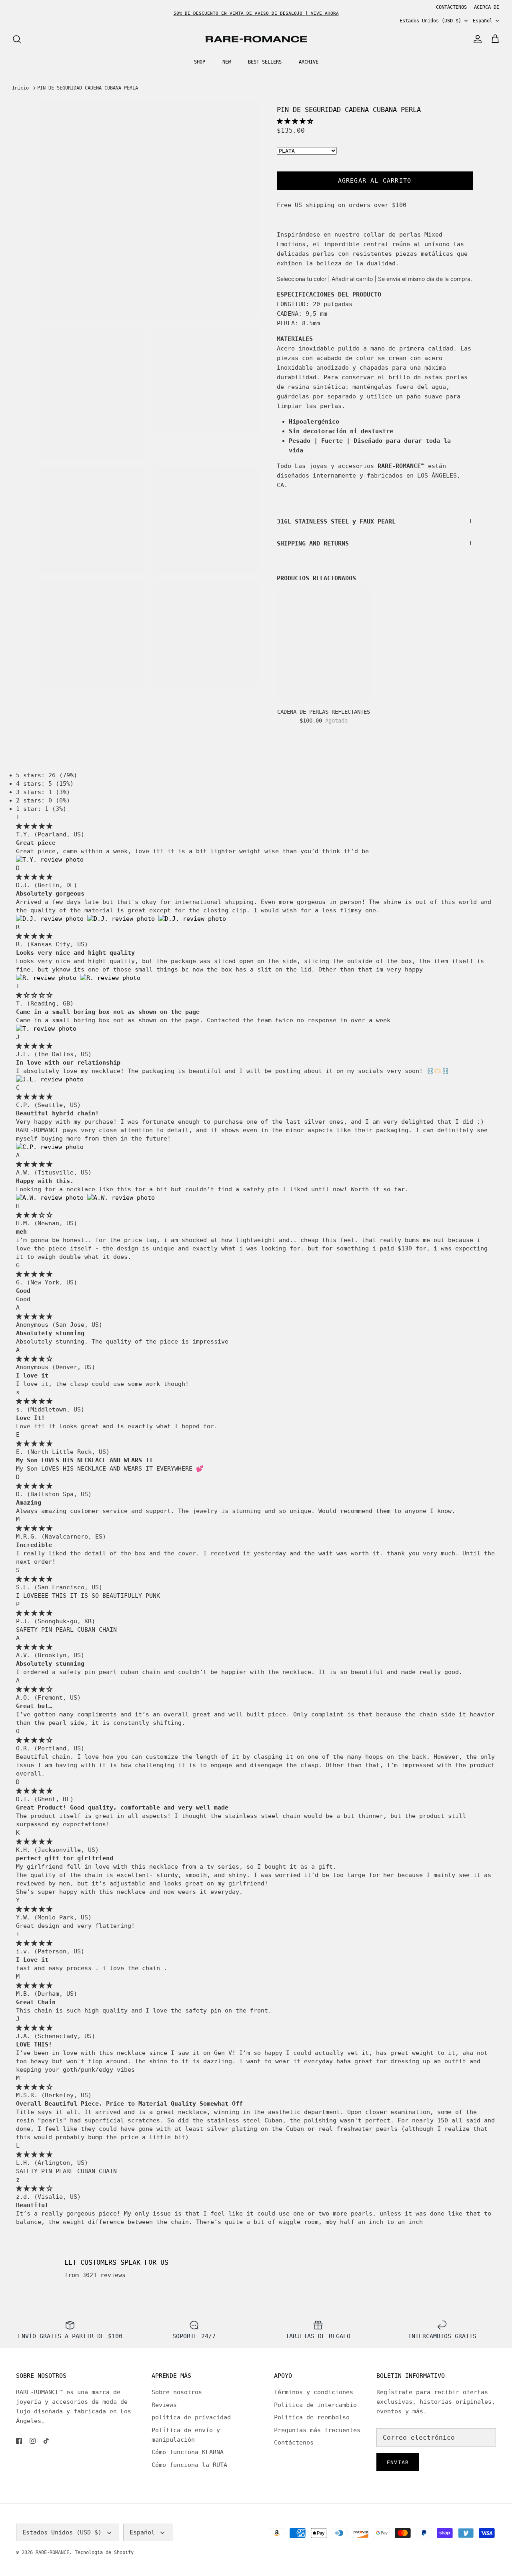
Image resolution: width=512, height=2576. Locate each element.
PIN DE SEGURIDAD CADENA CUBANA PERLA (88, 88)
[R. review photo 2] (110, 978)
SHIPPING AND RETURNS (313, 543)
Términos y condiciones (314, 2392)
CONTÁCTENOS (451, 7)
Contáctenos (294, 2443)
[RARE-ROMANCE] (256, 39)
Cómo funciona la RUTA (189, 2465)
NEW (227, 62)
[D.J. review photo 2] (123, 919)
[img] (34, 826)
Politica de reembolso (312, 2417)
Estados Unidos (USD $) (430, 21)
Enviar (398, 2462)
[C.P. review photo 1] (50, 1147)
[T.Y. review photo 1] (50, 860)
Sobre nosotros (177, 2392)
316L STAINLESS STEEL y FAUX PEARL (336, 522)
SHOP (200, 62)
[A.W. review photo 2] (121, 1198)
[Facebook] (19, 2441)
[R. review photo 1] (48, 978)
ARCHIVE (309, 62)
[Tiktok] (46, 2441)
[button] (295, 121)
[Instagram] (33, 2441)
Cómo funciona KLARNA (188, 2452)
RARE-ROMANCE (52, 2552)
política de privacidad (191, 2417)
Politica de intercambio (315, 2405)
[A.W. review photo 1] (52, 1198)
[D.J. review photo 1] (52, 919)
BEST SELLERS (265, 62)
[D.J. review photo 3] (192, 919)
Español (483, 21)
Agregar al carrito (375, 181)
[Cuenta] (476, 39)
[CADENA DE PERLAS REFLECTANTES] (324, 645)
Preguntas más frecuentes (317, 2430)
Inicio (20, 88)
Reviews (164, 2405)
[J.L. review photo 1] (50, 1079)
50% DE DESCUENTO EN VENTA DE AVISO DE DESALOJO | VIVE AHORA (256, 13)
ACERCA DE (487, 7)
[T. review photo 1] (46, 1029)
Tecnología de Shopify (104, 2552)
